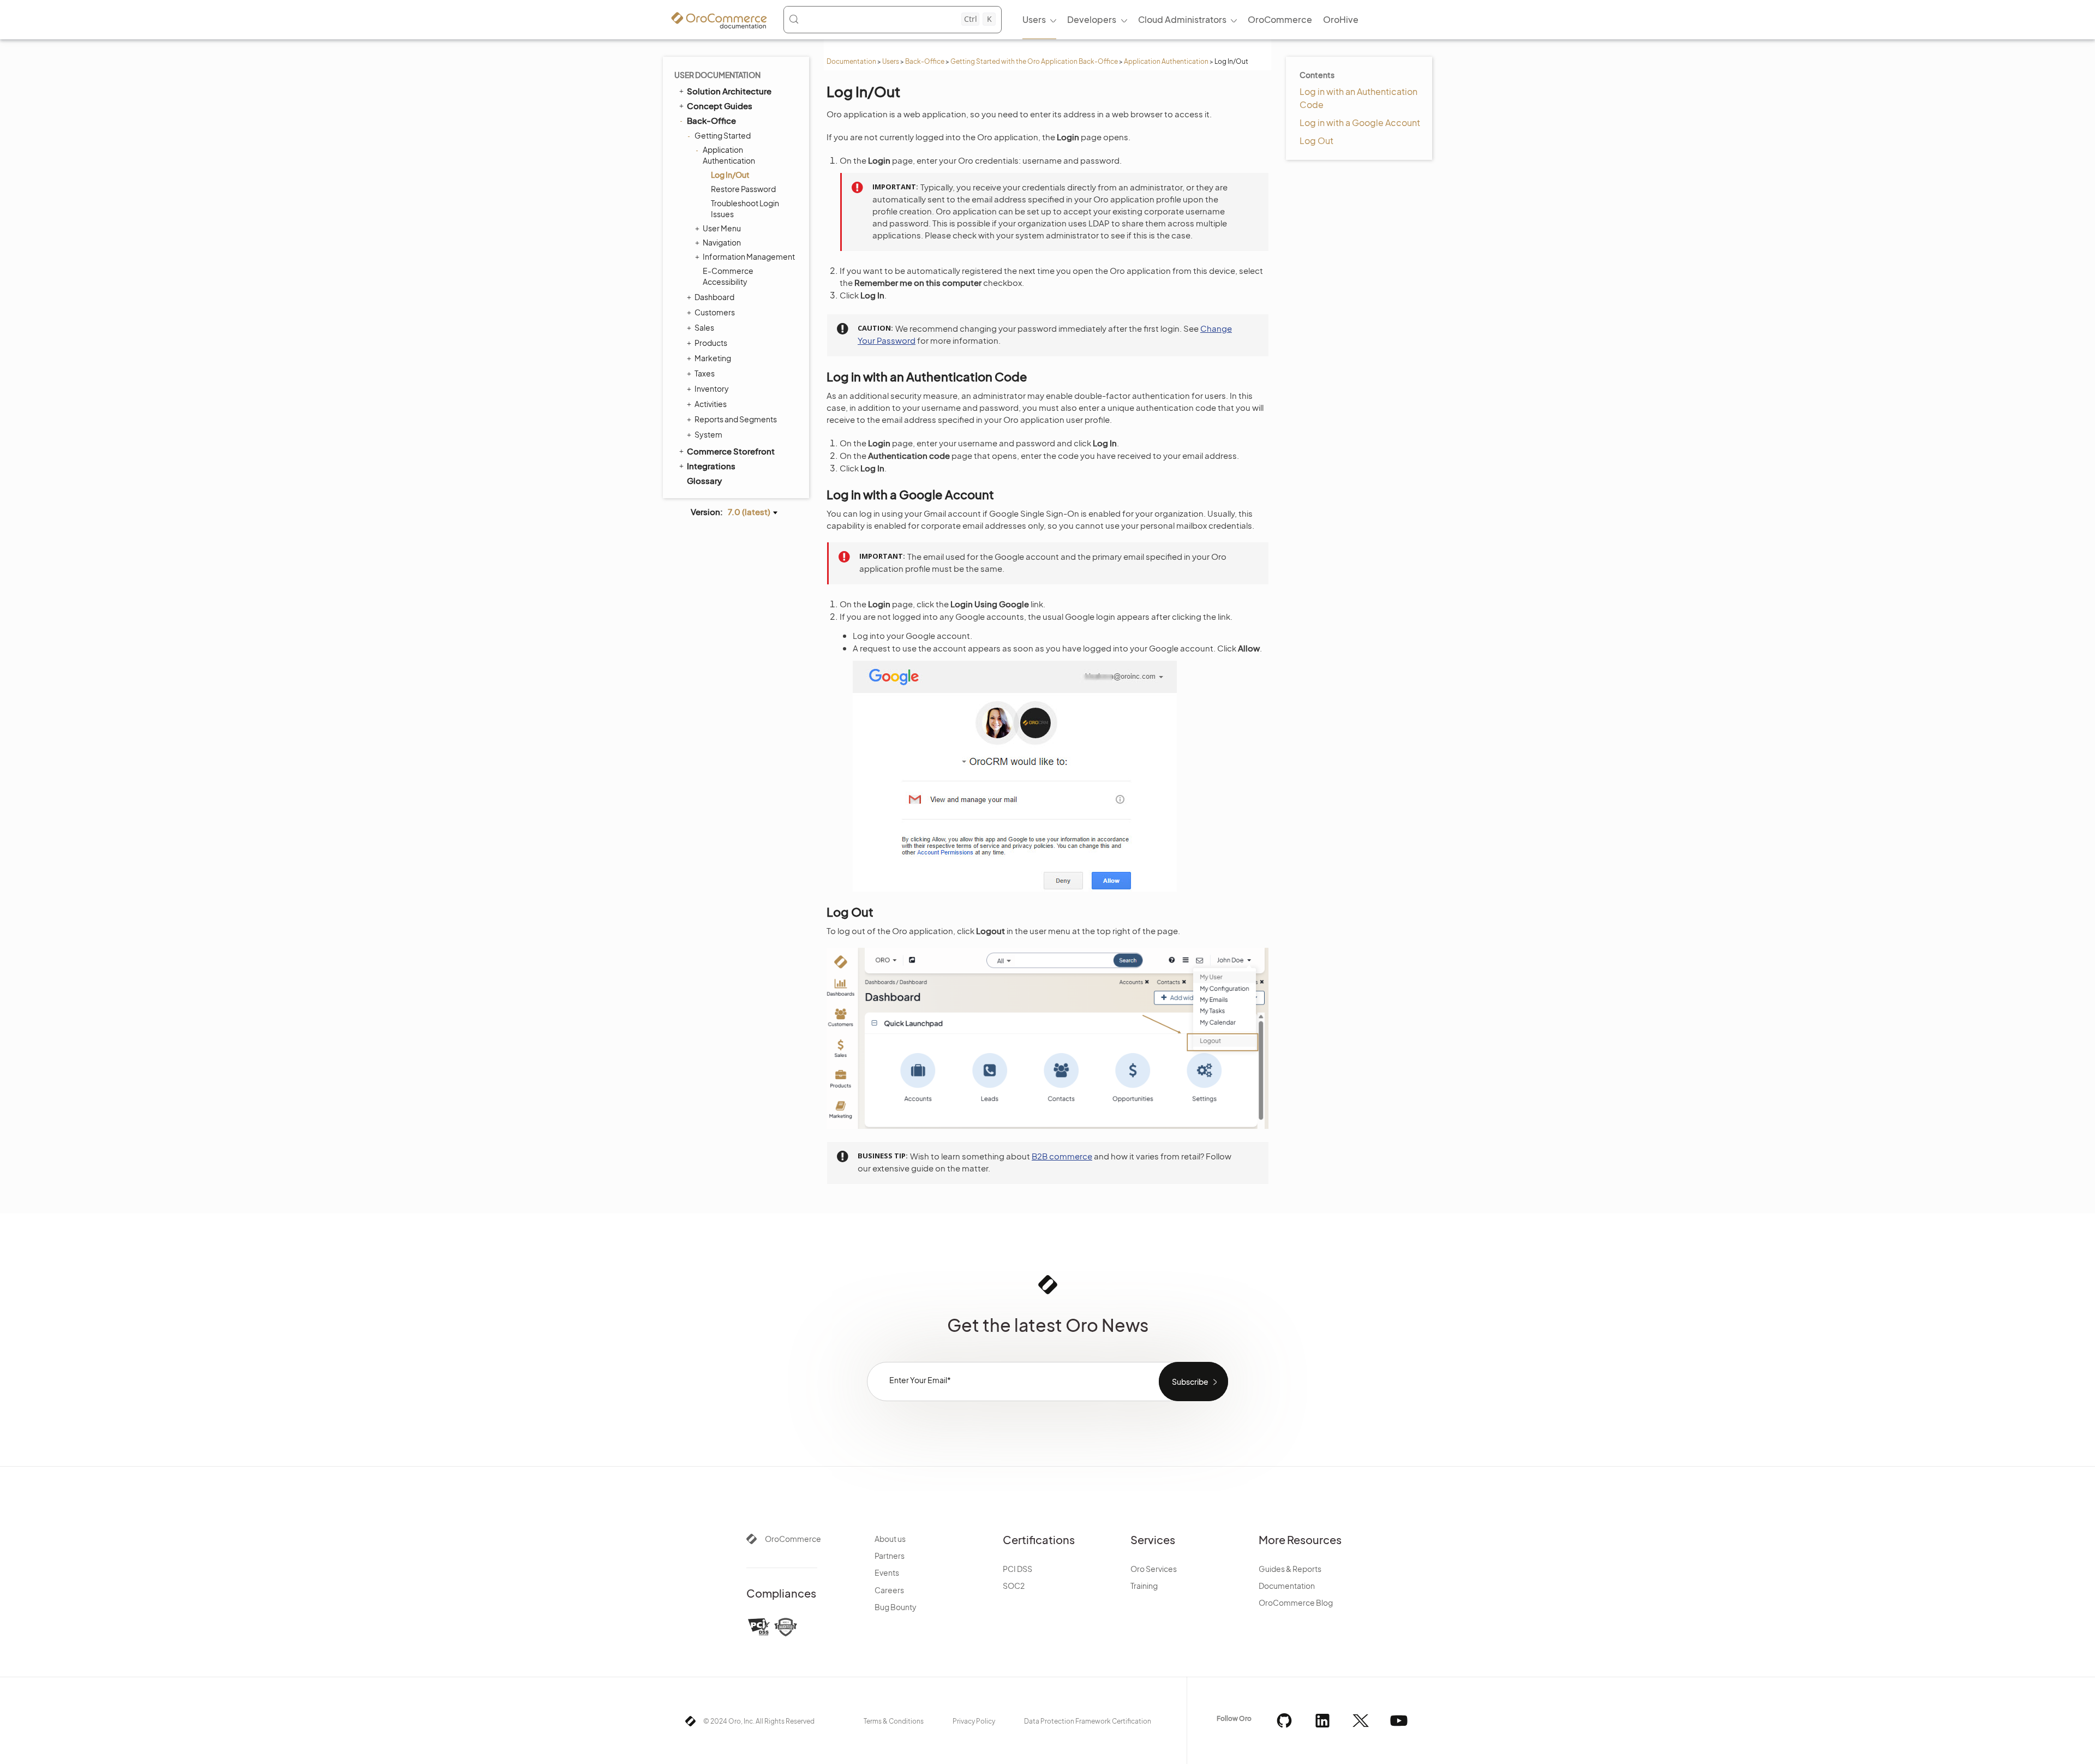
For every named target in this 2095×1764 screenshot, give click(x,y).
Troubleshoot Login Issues (745, 208)
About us (890, 1539)
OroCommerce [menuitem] (1280, 19)
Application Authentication (1166, 61)
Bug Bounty (896, 1607)
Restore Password (743, 189)
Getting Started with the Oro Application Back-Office (1034, 61)
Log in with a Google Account (1360, 122)
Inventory (712, 388)
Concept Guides (720, 106)
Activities (711, 404)
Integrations (711, 466)
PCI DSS (1017, 1569)
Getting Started (723, 135)
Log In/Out (730, 175)
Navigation (722, 242)
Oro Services (1154, 1569)
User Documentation (717, 75)
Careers (889, 1590)
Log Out (1316, 140)
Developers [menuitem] (1092, 19)
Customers (715, 312)
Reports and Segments (736, 419)
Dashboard (714, 297)
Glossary (704, 480)
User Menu (722, 228)
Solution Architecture (729, 91)
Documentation (851, 61)
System (708, 434)
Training (1144, 1586)
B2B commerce (1062, 1156)
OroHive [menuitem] (1341, 19)
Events (887, 1572)
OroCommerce (793, 1539)
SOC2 (1014, 1586)
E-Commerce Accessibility (728, 276)
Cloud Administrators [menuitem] (1182, 19)
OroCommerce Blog (1296, 1602)
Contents (1317, 75)
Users (891, 61)
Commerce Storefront (731, 451)
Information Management (749, 256)
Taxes (705, 373)
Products (711, 343)
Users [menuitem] (1034, 19)
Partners (890, 1556)
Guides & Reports (1290, 1569)
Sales (704, 327)
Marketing (713, 358)
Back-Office (925, 61)
